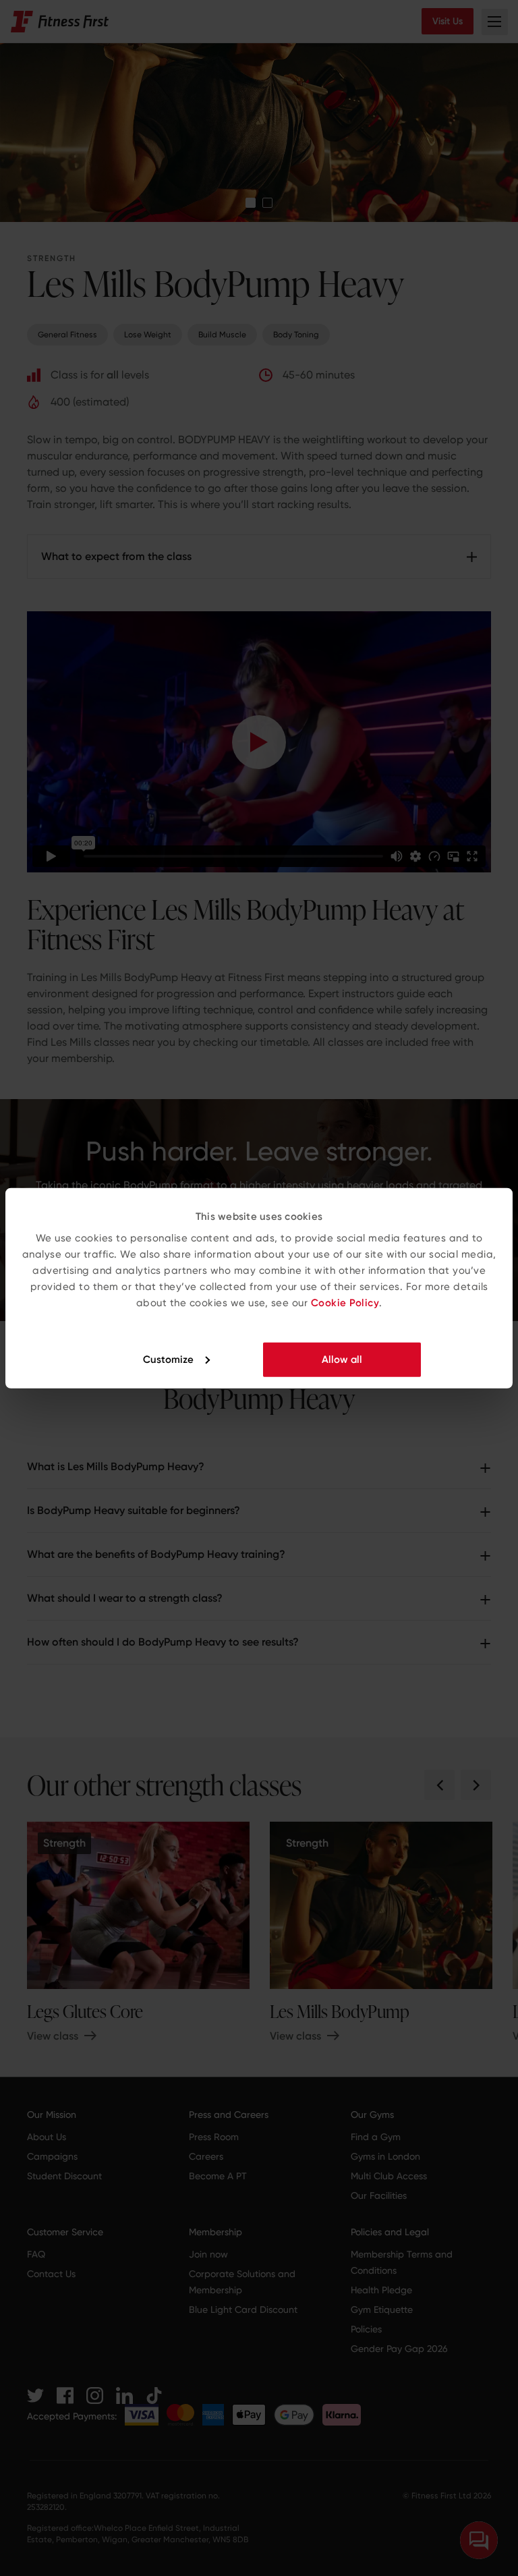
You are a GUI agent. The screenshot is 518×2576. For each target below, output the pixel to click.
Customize (168, 1359)
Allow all (342, 1359)
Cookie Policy (345, 1302)
